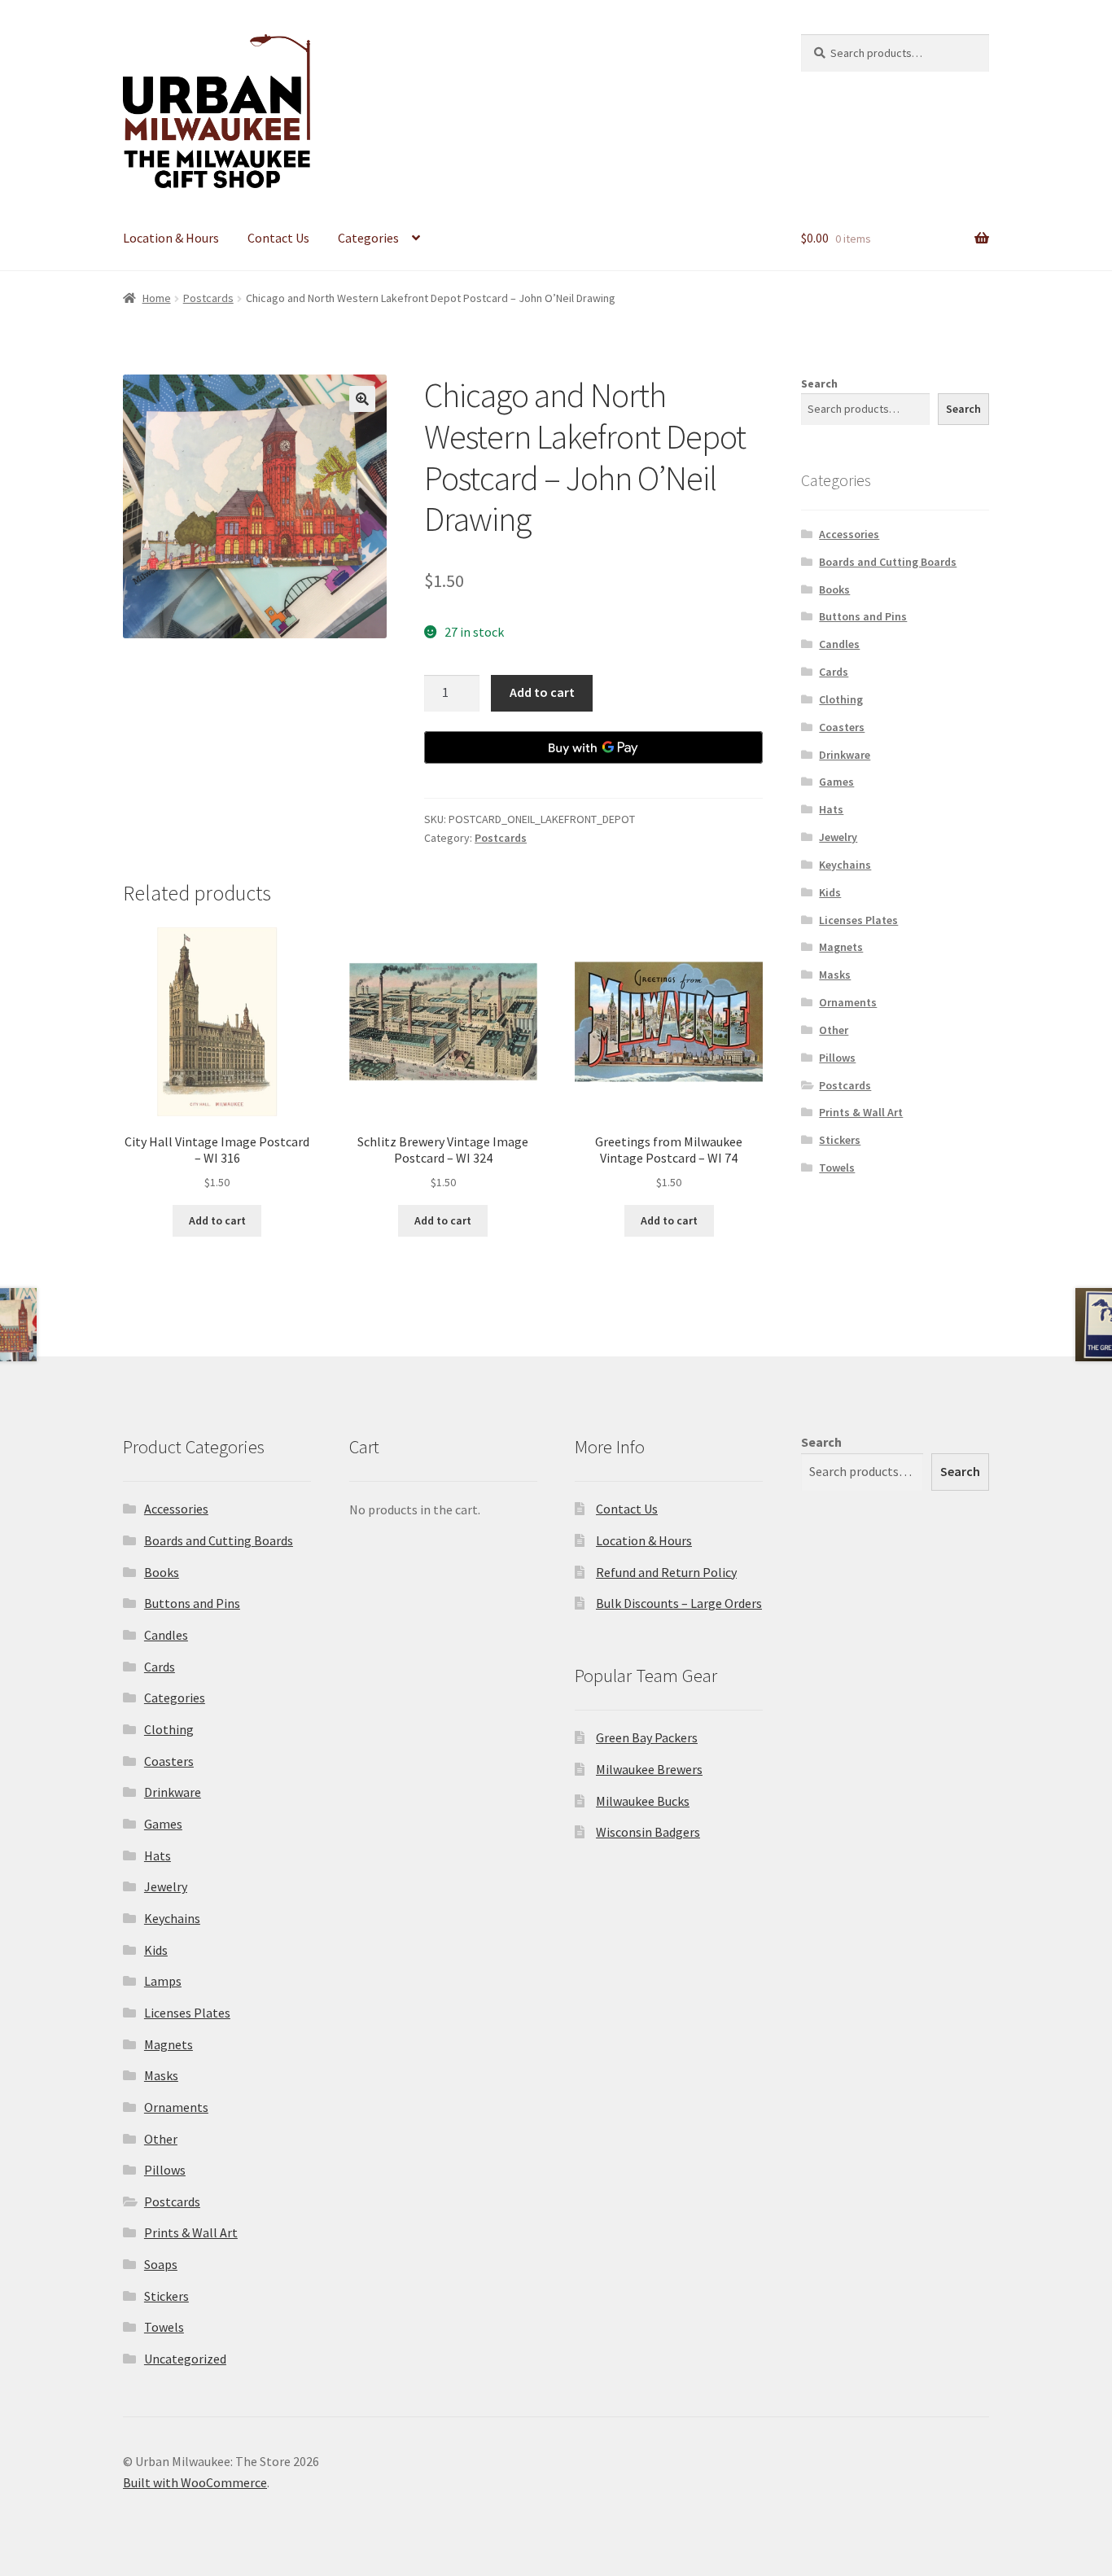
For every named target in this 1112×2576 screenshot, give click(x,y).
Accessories (849, 534)
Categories (368, 238)
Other (834, 1030)
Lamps (163, 1981)
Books (834, 589)
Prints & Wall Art (861, 1112)
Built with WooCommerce (195, 2482)
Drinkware (845, 755)
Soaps (161, 2264)
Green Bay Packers (647, 1737)
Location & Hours (171, 238)
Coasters (842, 727)
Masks (835, 975)
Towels (837, 1168)
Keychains (845, 865)
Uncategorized (185, 2359)
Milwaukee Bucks (643, 1801)
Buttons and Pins (863, 616)
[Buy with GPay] (593, 747)
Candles (839, 644)
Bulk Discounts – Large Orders (679, 1603)
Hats (831, 809)
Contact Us (278, 238)
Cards (834, 672)
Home (157, 298)
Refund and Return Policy (666, 1572)
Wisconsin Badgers (648, 1832)
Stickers (840, 1140)
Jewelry (838, 837)
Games (836, 782)
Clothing (841, 699)
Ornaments (848, 1002)
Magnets (841, 947)
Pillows (837, 1058)
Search (819, 383)
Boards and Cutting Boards (888, 562)
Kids (830, 892)
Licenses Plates (858, 920)
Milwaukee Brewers (649, 1769)
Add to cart (542, 692)
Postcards (208, 298)
